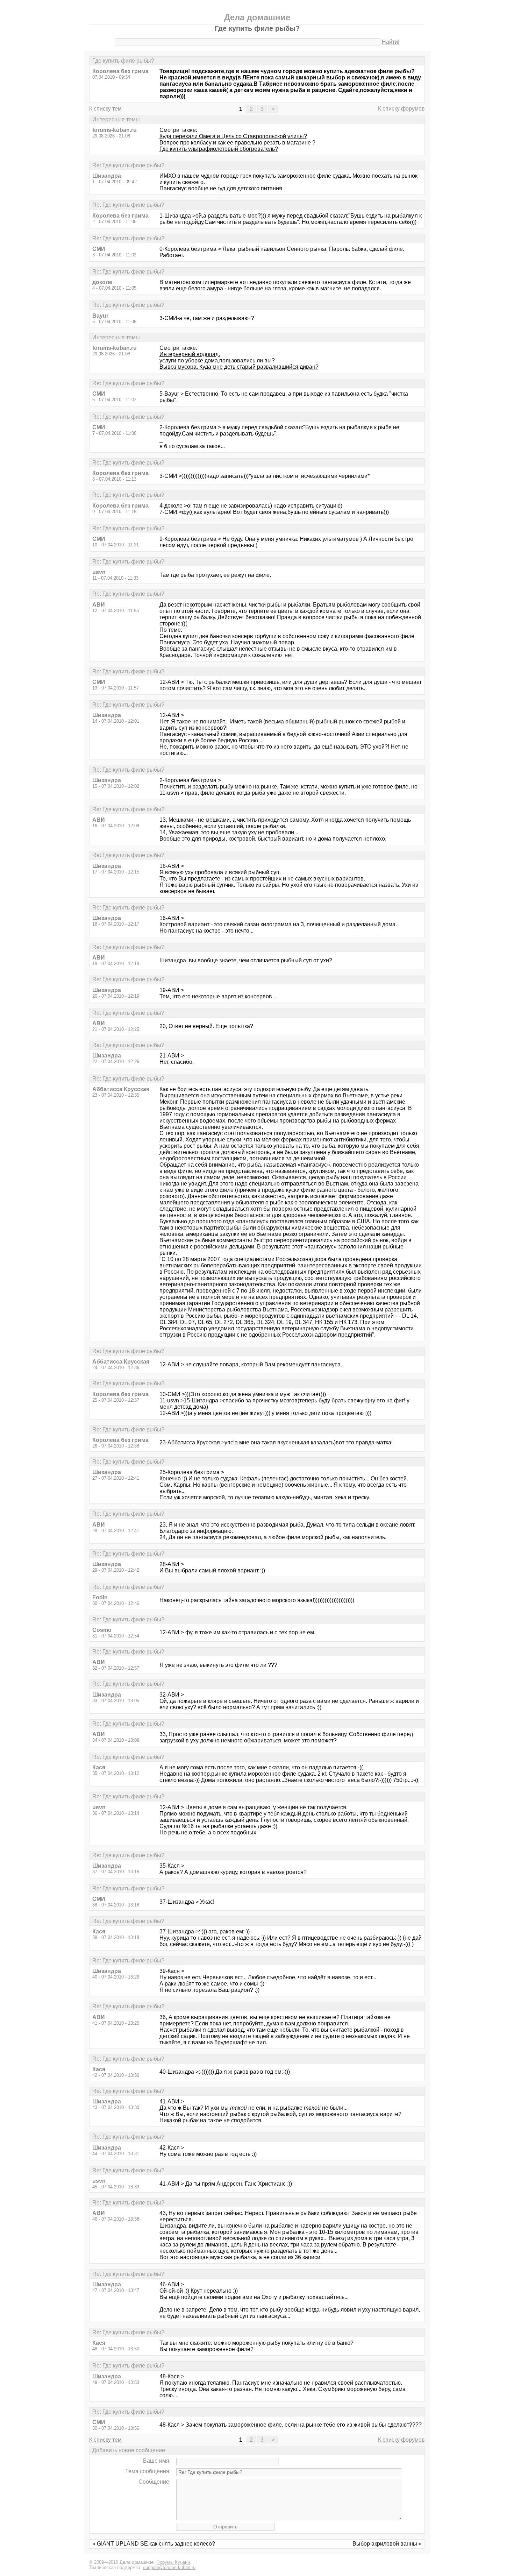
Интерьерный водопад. (190, 354)
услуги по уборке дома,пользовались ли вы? (217, 360)
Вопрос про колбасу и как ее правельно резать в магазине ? (237, 143)
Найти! (391, 42)
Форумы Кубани (173, 2562)
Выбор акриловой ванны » (387, 2544)
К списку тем (105, 109)
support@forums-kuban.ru (169, 2567)
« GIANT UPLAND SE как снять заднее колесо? (154, 2544)
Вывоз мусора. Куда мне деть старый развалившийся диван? (239, 367)
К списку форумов (401, 109)
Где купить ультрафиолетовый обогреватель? (219, 149)
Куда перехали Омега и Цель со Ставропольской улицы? (233, 136)
